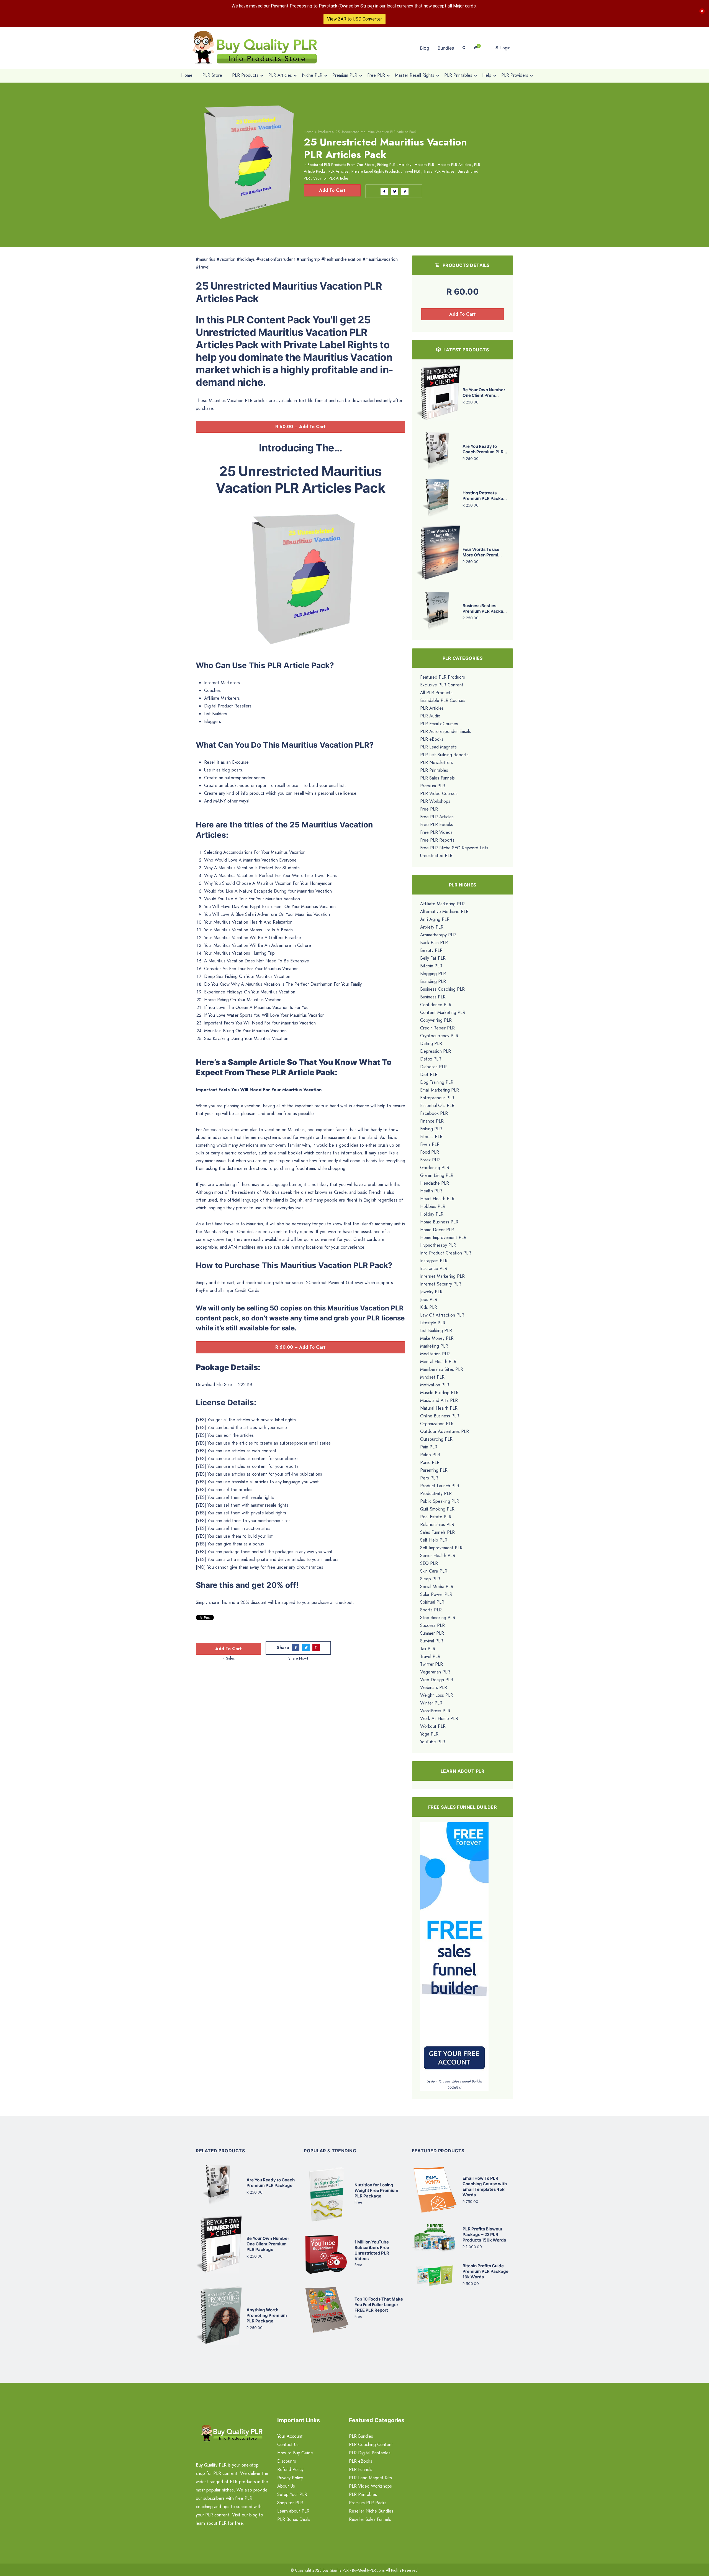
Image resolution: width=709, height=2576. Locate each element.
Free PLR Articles (437, 817)
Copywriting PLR (436, 1020)
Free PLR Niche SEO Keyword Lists (454, 848)
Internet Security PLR (441, 1284)
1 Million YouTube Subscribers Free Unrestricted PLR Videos (372, 2250)
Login (505, 48)
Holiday (405, 165)
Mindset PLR (432, 1377)
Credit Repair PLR (437, 1028)
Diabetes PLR (433, 1067)
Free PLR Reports (437, 840)
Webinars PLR (434, 1687)
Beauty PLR (431, 950)
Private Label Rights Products (376, 171)
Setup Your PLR (292, 2494)
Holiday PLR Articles (454, 165)
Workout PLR (433, 1726)
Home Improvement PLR (443, 1237)
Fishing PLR (386, 165)
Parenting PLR (434, 1470)
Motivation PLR (435, 1385)
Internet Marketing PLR (442, 1276)
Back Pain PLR (434, 943)
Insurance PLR (434, 1268)
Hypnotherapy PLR (438, 1245)
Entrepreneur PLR (437, 1098)
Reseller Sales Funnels (370, 2519)
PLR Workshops (435, 801)
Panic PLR (430, 1462)
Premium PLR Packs (368, 2503)
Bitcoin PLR (431, 966)
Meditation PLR (435, 1354)
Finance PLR (432, 1121)
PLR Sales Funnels (437, 778)
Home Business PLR (439, 1222)
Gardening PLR (435, 1168)
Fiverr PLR (430, 1144)
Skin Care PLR (434, 1571)
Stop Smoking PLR (438, 1618)
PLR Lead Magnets (438, 747)
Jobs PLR (429, 1299)
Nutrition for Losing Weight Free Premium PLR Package (376, 2190)
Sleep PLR (430, 1579)
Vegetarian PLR (435, 1672)
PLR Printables (434, 770)
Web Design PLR (437, 1680)
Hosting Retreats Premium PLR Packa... (485, 496)
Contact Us (288, 2445)
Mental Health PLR (438, 1362)
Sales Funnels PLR (437, 1532)
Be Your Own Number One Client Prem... (484, 393)
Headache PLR (435, 1183)
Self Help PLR (434, 1540)
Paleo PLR (430, 1455)
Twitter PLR (431, 1664)
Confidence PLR (436, 1005)
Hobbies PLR (433, 1206)
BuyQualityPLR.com (368, 2570)
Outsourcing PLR (436, 1439)
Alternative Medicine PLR (444, 912)
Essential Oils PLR (437, 1106)
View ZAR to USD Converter (354, 19)
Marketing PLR (434, 1346)
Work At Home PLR (439, 1718)
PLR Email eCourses (439, 724)
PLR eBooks (432, 739)
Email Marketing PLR (440, 1090)
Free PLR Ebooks (437, 825)
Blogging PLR (433, 974)
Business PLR (433, 997)
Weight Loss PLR (437, 1695)
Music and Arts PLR (439, 1400)
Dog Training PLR (437, 1082)
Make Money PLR (437, 1338)
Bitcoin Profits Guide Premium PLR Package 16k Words (485, 2271)
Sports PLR (431, 1610)
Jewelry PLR (431, 1292)
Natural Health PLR (439, 1408)
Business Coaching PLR (442, 989)
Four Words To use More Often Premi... (482, 552)
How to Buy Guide (295, 2453)
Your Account (290, 2436)
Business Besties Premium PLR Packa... (485, 608)
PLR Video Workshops (370, 2486)
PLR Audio (430, 716)
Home (309, 132)
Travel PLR (412, 171)
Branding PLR (433, 981)
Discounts (287, 2461)
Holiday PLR (424, 165)
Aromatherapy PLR (438, 935)
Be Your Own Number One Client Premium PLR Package (268, 2244)
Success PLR (432, 1625)
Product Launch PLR (440, 1486)
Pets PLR (429, 1478)
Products (324, 132)
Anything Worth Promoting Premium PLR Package (267, 2315)
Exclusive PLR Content (442, 685)
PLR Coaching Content (371, 2445)
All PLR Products (436, 693)
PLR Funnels (361, 2469)
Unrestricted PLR (436, 856)
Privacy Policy (290, 2478)
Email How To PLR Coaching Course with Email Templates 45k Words (485, 2187)
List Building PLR (436, 1331)
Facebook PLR (434, 1113)
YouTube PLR (433, 1742)
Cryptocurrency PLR (439, 1036)
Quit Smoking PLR (437, 1509)
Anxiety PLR (432, 927)
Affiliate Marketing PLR (442, 904)
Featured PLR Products (443, 677)
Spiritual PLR (432, 1602)
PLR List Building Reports (444, 755)
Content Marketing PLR (443, 1012)
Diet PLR (429, 1074)
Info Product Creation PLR (446, 1253)
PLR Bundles (361, 2436)
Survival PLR (432, 1641)
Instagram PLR (434, 1261)
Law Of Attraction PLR (442, 1315)
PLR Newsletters (436, 762)
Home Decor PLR (437, 1230)
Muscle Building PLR (439, 1393)
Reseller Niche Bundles (371, 2511)
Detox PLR (431, 1059)
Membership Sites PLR (442, 1369)
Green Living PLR (437, 1175)
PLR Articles (338, 171)
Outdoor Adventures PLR (445, 1431)
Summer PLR (432, 1633)
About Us (286, 2486)
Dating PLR (431, 1043)
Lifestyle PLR (433, 1323)
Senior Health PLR (438, 1556)
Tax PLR (428, 1649)
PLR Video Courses (439, 793)
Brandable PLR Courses (443, 700)
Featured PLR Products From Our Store (341, 165)
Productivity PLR (436, 1493)
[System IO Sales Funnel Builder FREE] (454, 1950)
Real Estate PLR (436, 1517)
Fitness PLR (431, 1137)
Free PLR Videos (436, 832)
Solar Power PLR (436, 1594)
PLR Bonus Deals (294, 2519)
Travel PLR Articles (439, 171)
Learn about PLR (293, 2511)
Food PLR (430, 1152)
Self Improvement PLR (441, 1548)
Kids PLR (429, 1307)
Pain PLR (429, 1447)
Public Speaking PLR (440, 1501)
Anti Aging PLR (435, 919)
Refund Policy (290, 2469)
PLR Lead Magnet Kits (370, 2478)
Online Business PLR (440, 1416)
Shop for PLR (290, 2503)
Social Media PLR (437, 1587)
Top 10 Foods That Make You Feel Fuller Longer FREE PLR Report (379, 2305)
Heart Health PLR (437, 1199)
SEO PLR (429, 1563)
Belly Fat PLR (433, 958)
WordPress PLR (435, 1711)
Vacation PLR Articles (331, 178)
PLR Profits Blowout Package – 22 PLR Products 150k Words (484, 2234)
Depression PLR (436, 1051)
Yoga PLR (429, 1734)
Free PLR (429, 809)
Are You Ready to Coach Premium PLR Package (271, 2183)
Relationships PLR (437, 1525)
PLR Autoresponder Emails (445, 731)
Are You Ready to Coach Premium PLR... (485, 449)
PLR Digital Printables (370, 2453)
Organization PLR (437, 1424)
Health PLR (431, 1191)
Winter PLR (431, 1703)
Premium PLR (433, 786)
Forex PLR (430, 1160)
